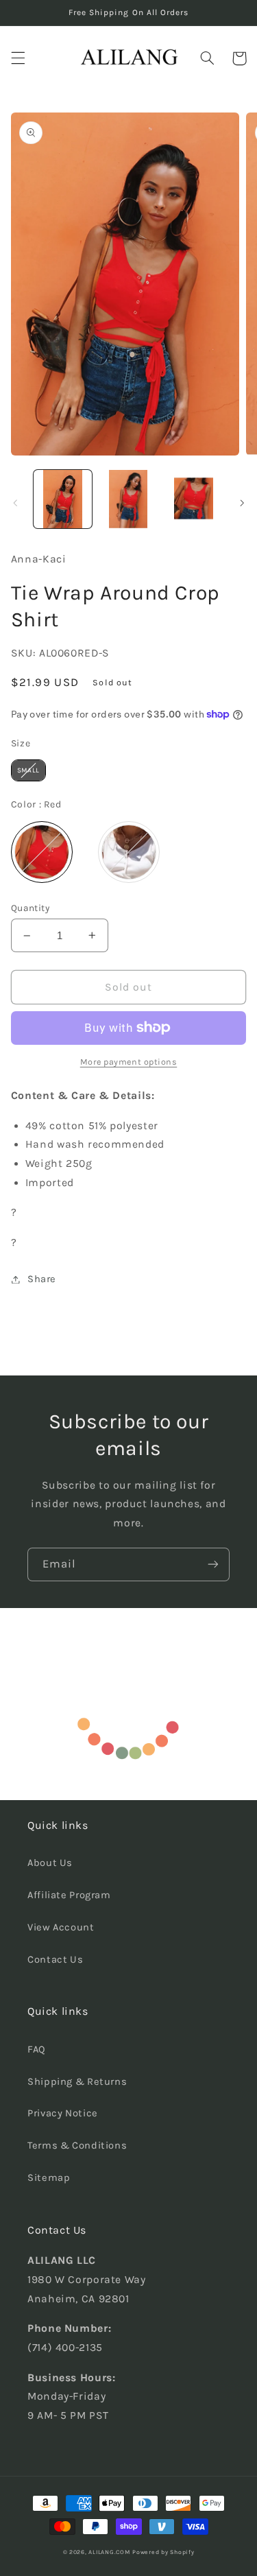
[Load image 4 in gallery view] (194, 499)
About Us (50, 1863)
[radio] (28, 770)
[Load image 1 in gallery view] (63, 499)
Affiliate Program (69, 1895)
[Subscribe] (213, 1564)
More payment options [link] (129, 1062)
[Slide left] (15, 503)
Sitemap (49, 2178)
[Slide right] (242, 503)
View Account (61, 1927)
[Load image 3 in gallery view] (128, 499)
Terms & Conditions (77, 2146)
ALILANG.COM (109, 2552)
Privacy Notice (63, 2113)
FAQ (37, 2049)
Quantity (30, 908)
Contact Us (55, 1960)
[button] (18, 58)
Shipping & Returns (77, 2082)
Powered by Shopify (163, 2552)
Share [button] (42, 1279)
